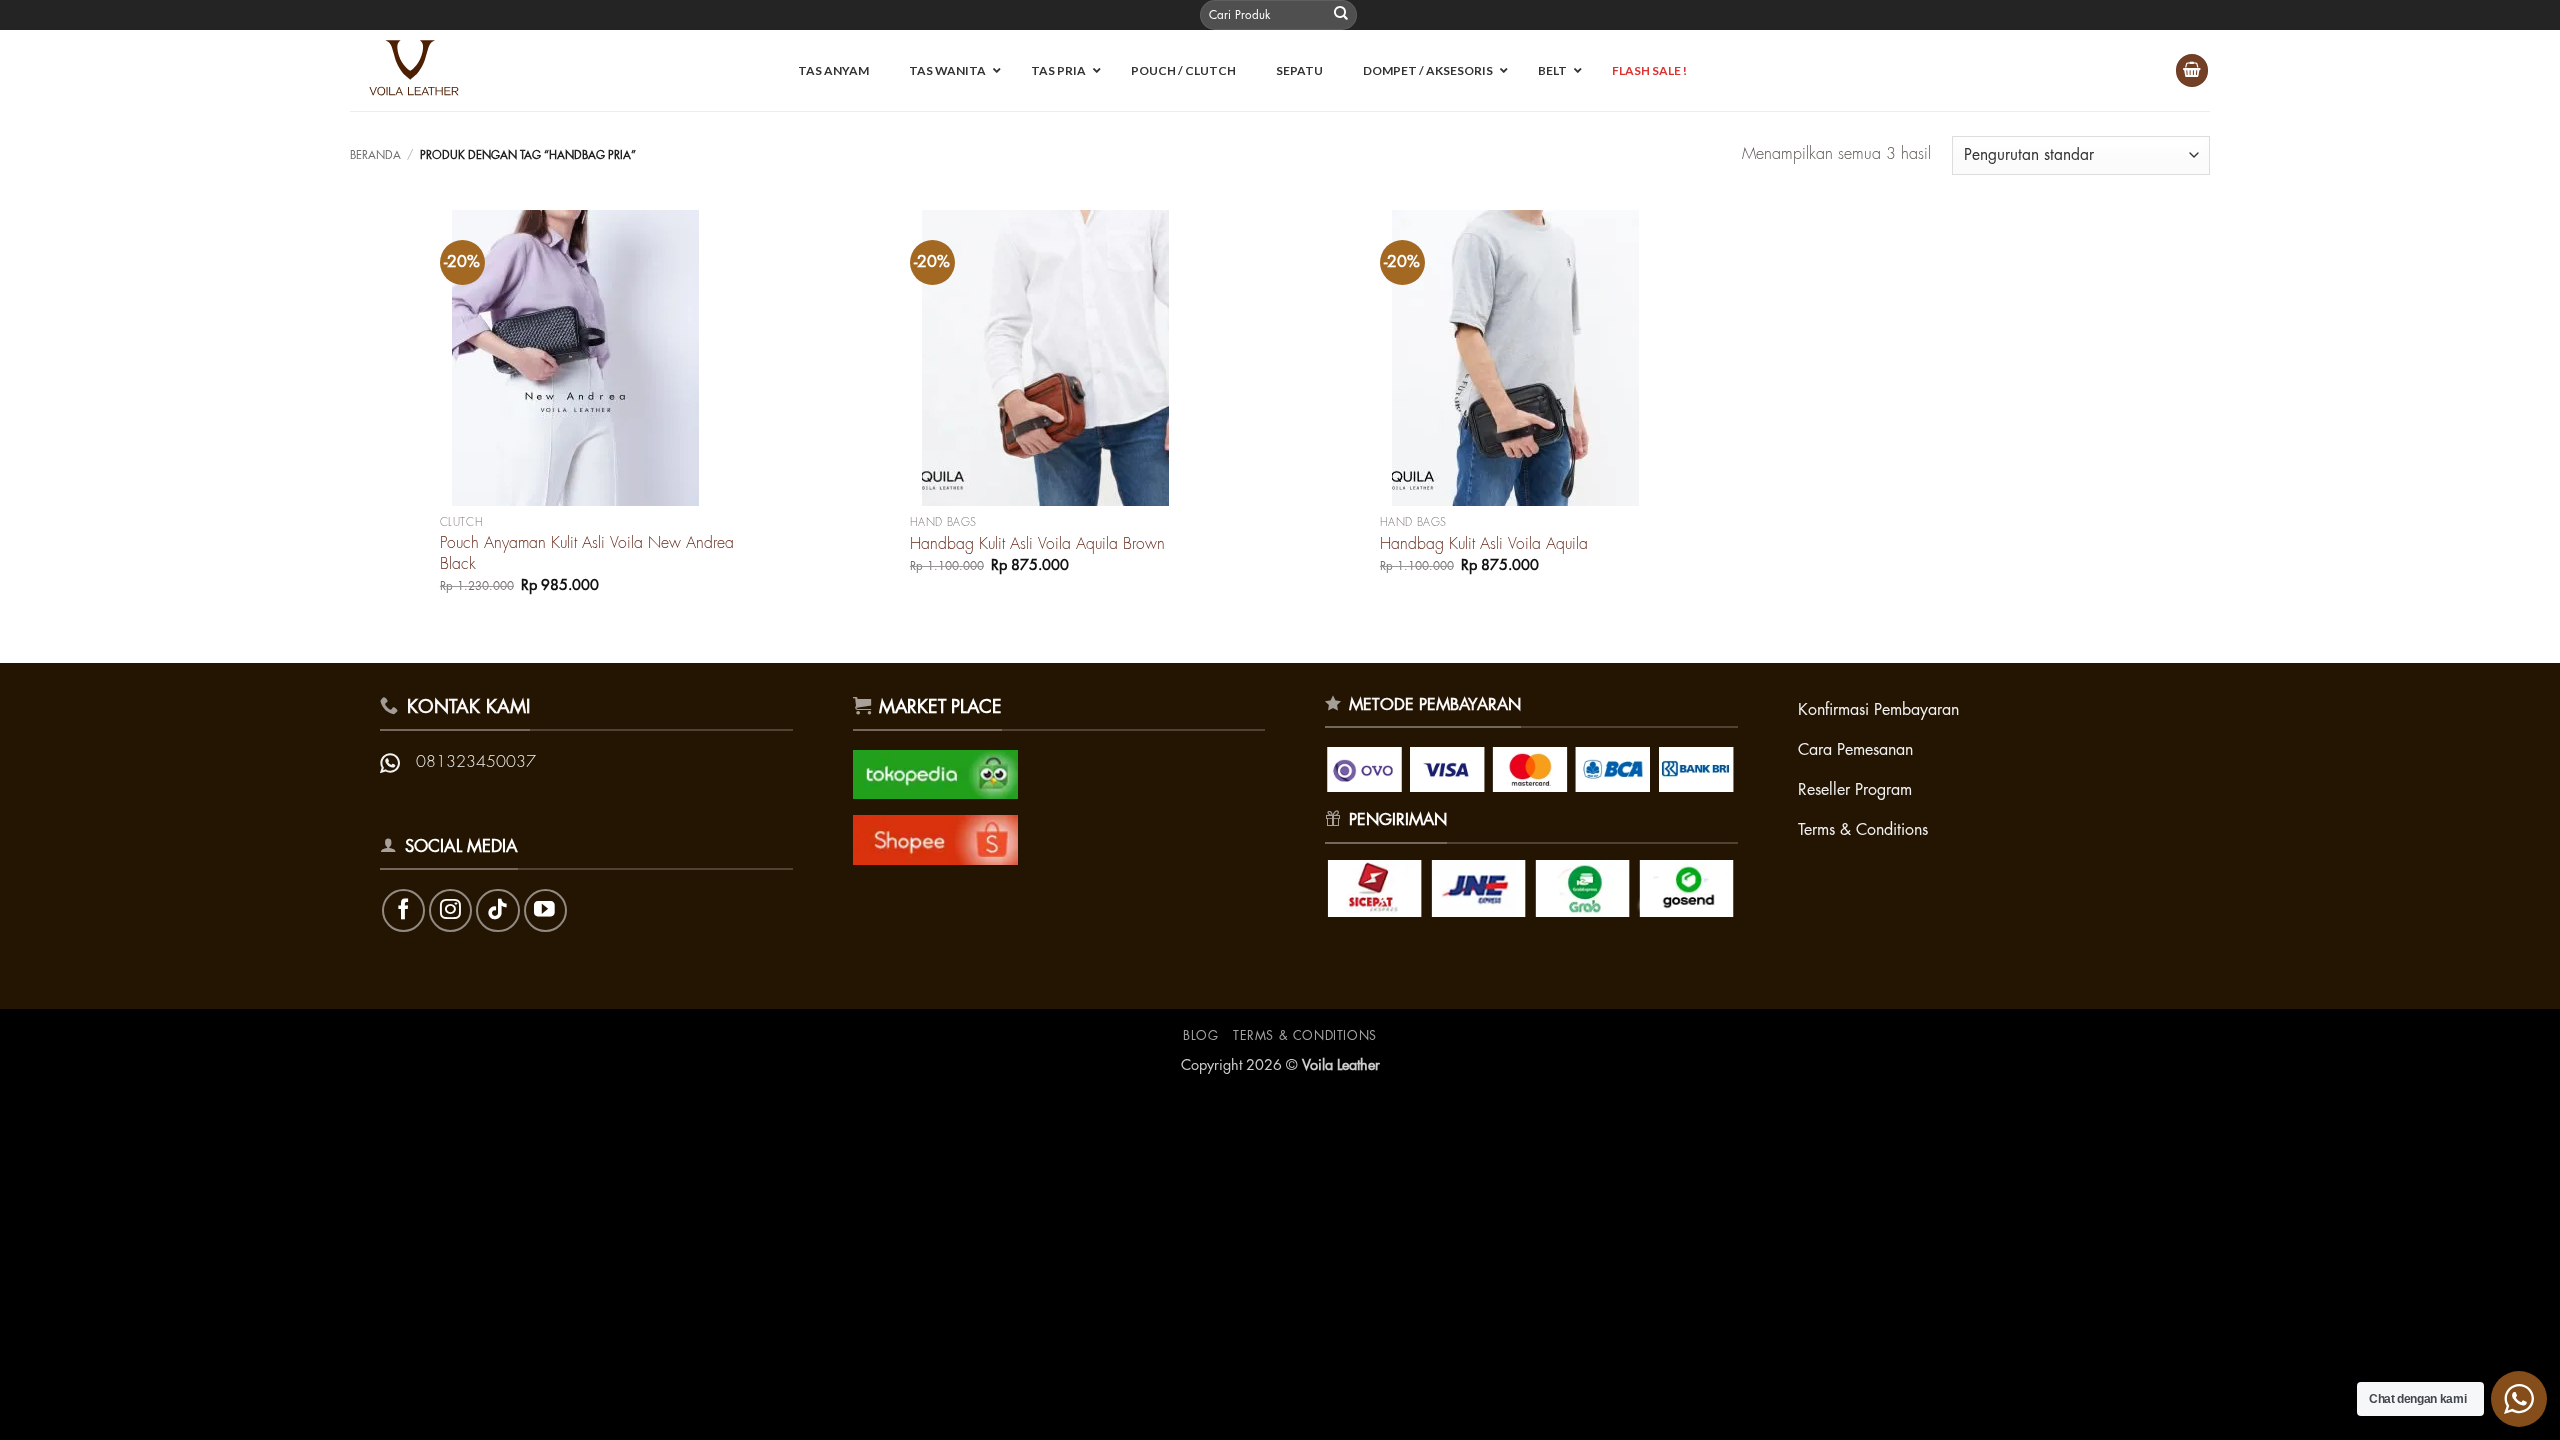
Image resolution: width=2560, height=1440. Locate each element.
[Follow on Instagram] (450, 910)
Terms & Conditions (1305, 1036)
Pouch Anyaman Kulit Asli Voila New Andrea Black (587, 553)
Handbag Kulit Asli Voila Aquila (1484, 544)
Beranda (375, 155)
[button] (2192, 70)
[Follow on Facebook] (403, 910)
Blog (1200, 1036)
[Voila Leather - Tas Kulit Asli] (424, 70)
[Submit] (1341, 15)
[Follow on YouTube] (545, 910)
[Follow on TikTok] (497, 910)
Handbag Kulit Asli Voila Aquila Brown (1037, 544)
